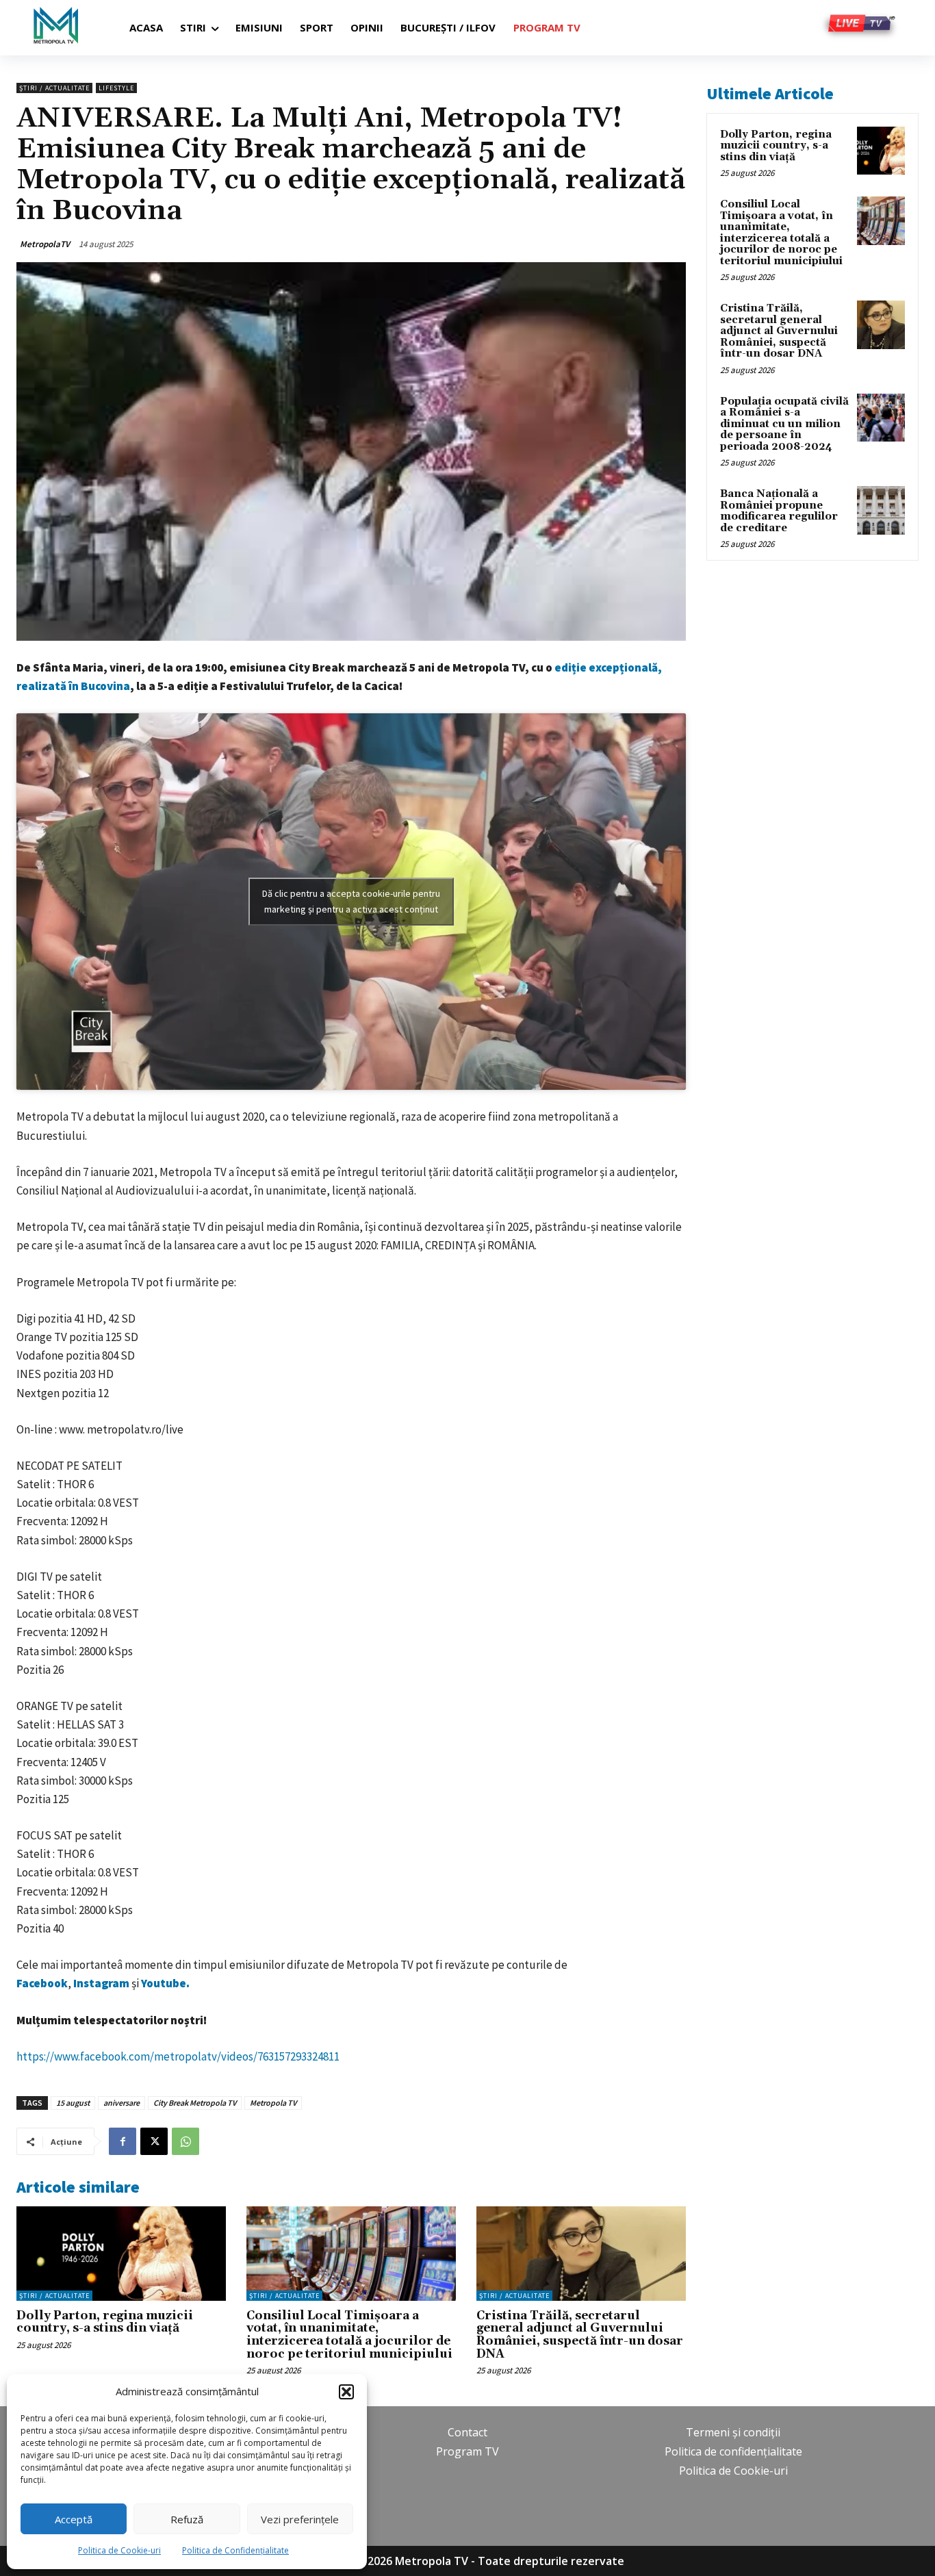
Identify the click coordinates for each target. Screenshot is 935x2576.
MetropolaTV (45, 244)
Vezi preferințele (300, 2519)
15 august (73, 2103)
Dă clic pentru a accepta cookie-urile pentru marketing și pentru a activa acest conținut (351, 901)
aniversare (121, 2103)
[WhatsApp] (185, 2141)
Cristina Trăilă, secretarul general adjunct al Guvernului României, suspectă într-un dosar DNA (580, 2335)
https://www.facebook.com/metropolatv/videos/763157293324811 (178, 2056)
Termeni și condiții (733, 2432)
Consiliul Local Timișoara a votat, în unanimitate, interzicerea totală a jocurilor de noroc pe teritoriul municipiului (349, 2335)
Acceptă (74, 2519)
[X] (154, 2141)
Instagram (102, 1983)
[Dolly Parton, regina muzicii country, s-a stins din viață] (121, 2254)
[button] (346, 2392)
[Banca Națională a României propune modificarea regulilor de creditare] (881, 510)
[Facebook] (123, 2141)
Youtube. (165, 1983)
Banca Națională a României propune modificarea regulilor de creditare (779, 511)
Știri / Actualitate (54, 88)
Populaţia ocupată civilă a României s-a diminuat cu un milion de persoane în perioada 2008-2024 (784, 424)
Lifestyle (116, 88)
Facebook (42, 1983)
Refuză (187, 2519)
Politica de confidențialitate (733, 2451)
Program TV (467, 2451)
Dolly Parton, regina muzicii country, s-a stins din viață (105, 2322)
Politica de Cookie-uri (119, 2550)
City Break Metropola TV (195, 2103)
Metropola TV (273, 2103)
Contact (467, 2432)
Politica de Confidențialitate (235, 2550)
